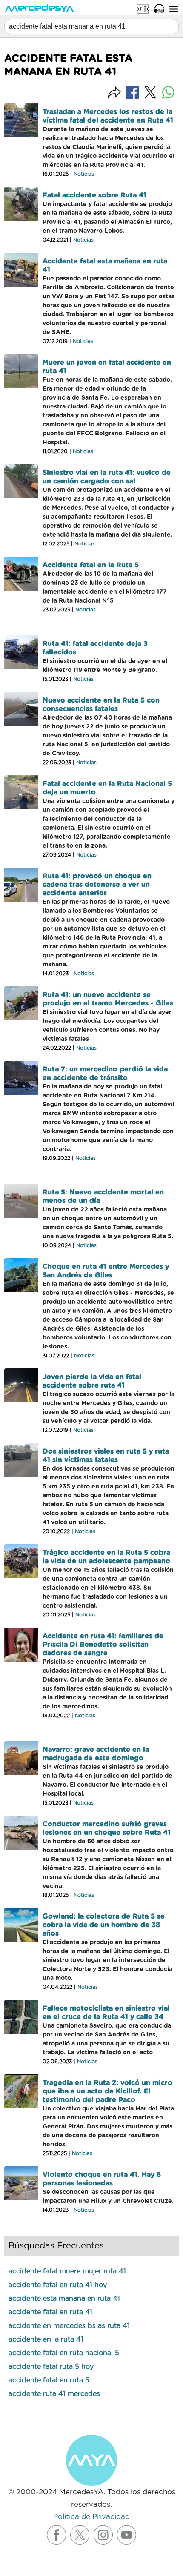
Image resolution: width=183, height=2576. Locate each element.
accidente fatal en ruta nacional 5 (64, 2353)
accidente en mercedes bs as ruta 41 (69, 2326)
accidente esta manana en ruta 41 (64, 2299)
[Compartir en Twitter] (150, 92)
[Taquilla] (143, 9)
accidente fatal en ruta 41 (50, 2312)
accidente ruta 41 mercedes (54, 2394)
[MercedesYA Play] (159, 9)
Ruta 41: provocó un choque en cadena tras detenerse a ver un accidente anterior (97, 885)
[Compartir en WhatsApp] (168, 92)
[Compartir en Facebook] (132, 92)
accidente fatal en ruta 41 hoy (58, 2285)
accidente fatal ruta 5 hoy (51, 2367)
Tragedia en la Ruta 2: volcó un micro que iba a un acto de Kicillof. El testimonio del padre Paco (107, 2091)
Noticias (84, 174)
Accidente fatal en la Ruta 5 (91, 565)
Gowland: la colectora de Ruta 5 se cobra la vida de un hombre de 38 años (104, 1925)
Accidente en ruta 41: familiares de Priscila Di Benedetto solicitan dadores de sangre (103, 1645)
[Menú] (174, 9)
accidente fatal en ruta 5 (49, 2380)
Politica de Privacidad (91, 2517)
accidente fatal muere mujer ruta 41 (67, 2271)
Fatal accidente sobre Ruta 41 (94, 195)
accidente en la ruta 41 (46, 2339)
